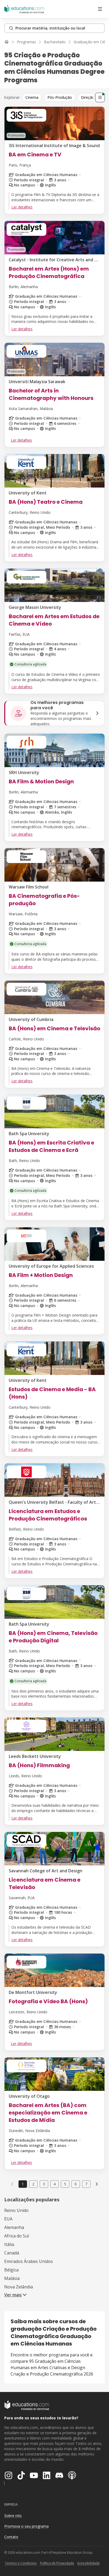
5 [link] (65, 2184)
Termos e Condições (21, 2563)
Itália (9, 2244)
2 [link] (33, 2184)
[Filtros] (100, 97)
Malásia (12, 2278)
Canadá (12, 2253)
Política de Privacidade (57, 2563)
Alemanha (14, 2227)
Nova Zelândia (19, 2287)
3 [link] (44, 2184)
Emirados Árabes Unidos (29, 2261)
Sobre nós (13, 2516)
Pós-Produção (60, 97)
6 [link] (76, 2184)
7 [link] (86, 2184)
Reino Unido (16, 2210)
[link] (97, 2184)
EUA (8, 2219)
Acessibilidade (88, 2563)
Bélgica (11, 2270)
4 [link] (54, 2184)
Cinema (32, 97)
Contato (11, 2537)
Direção (88, 97)
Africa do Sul (17, 2236)
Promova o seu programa (26, 2526)
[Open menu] (100, 9)
